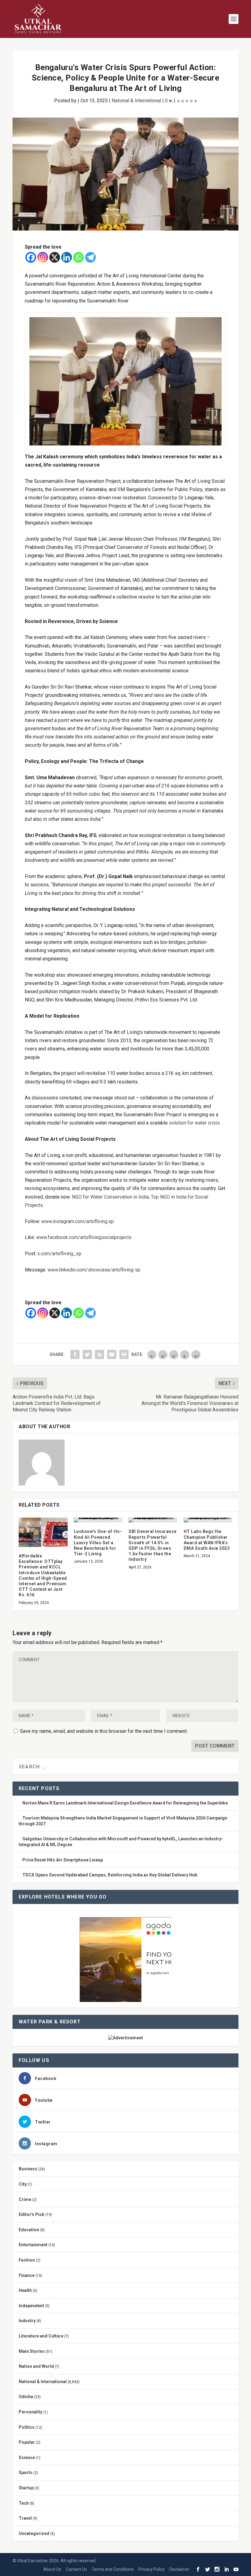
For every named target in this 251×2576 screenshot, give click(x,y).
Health (25, 2290)
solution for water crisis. (195, 1123)
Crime (25, 2199)
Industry (27, 2321)
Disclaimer (179, 2569)
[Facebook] (31, 257)
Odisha (26, 2397)
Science (27, 2458)
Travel (25, 2518)
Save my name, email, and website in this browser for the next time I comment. (104, 1731)
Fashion (27, 2260)
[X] (55, 257)
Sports (26, 2473)
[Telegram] (90, 257)
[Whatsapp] (79, 257)
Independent (31, 2306)
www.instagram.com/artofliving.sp (78, 1221)
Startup (26, 2488)
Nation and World (36, 2366)
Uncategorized (34, 2533)
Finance (27, 2275)
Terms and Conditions (113, 2569)
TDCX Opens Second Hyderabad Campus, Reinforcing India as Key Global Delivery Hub (110, 1875)
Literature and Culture (41, 2336)
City (23, 2184)
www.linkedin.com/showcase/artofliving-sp (94, 1270)
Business (28, 2169)
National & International (136, 101)
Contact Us (76, 2569)
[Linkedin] (67, 257)
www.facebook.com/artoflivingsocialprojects (84, 1237)
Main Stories (32, 2351)
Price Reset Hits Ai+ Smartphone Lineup (63, 1860)
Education (29, 2230)
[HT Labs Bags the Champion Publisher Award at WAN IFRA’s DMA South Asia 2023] (208, 1520)
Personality (30, 2412)
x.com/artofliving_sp (59, 1254)
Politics (27, 2427)
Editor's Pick (32, 2214)
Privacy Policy (152, 2569)
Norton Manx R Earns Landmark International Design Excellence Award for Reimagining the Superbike (125, 1803)
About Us (52, 2569)
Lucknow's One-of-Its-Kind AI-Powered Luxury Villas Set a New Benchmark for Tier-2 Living (98, 1543)
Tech (24, 2503)
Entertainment (33, 2245)
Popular (27, 2442)
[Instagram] (43, 257)
